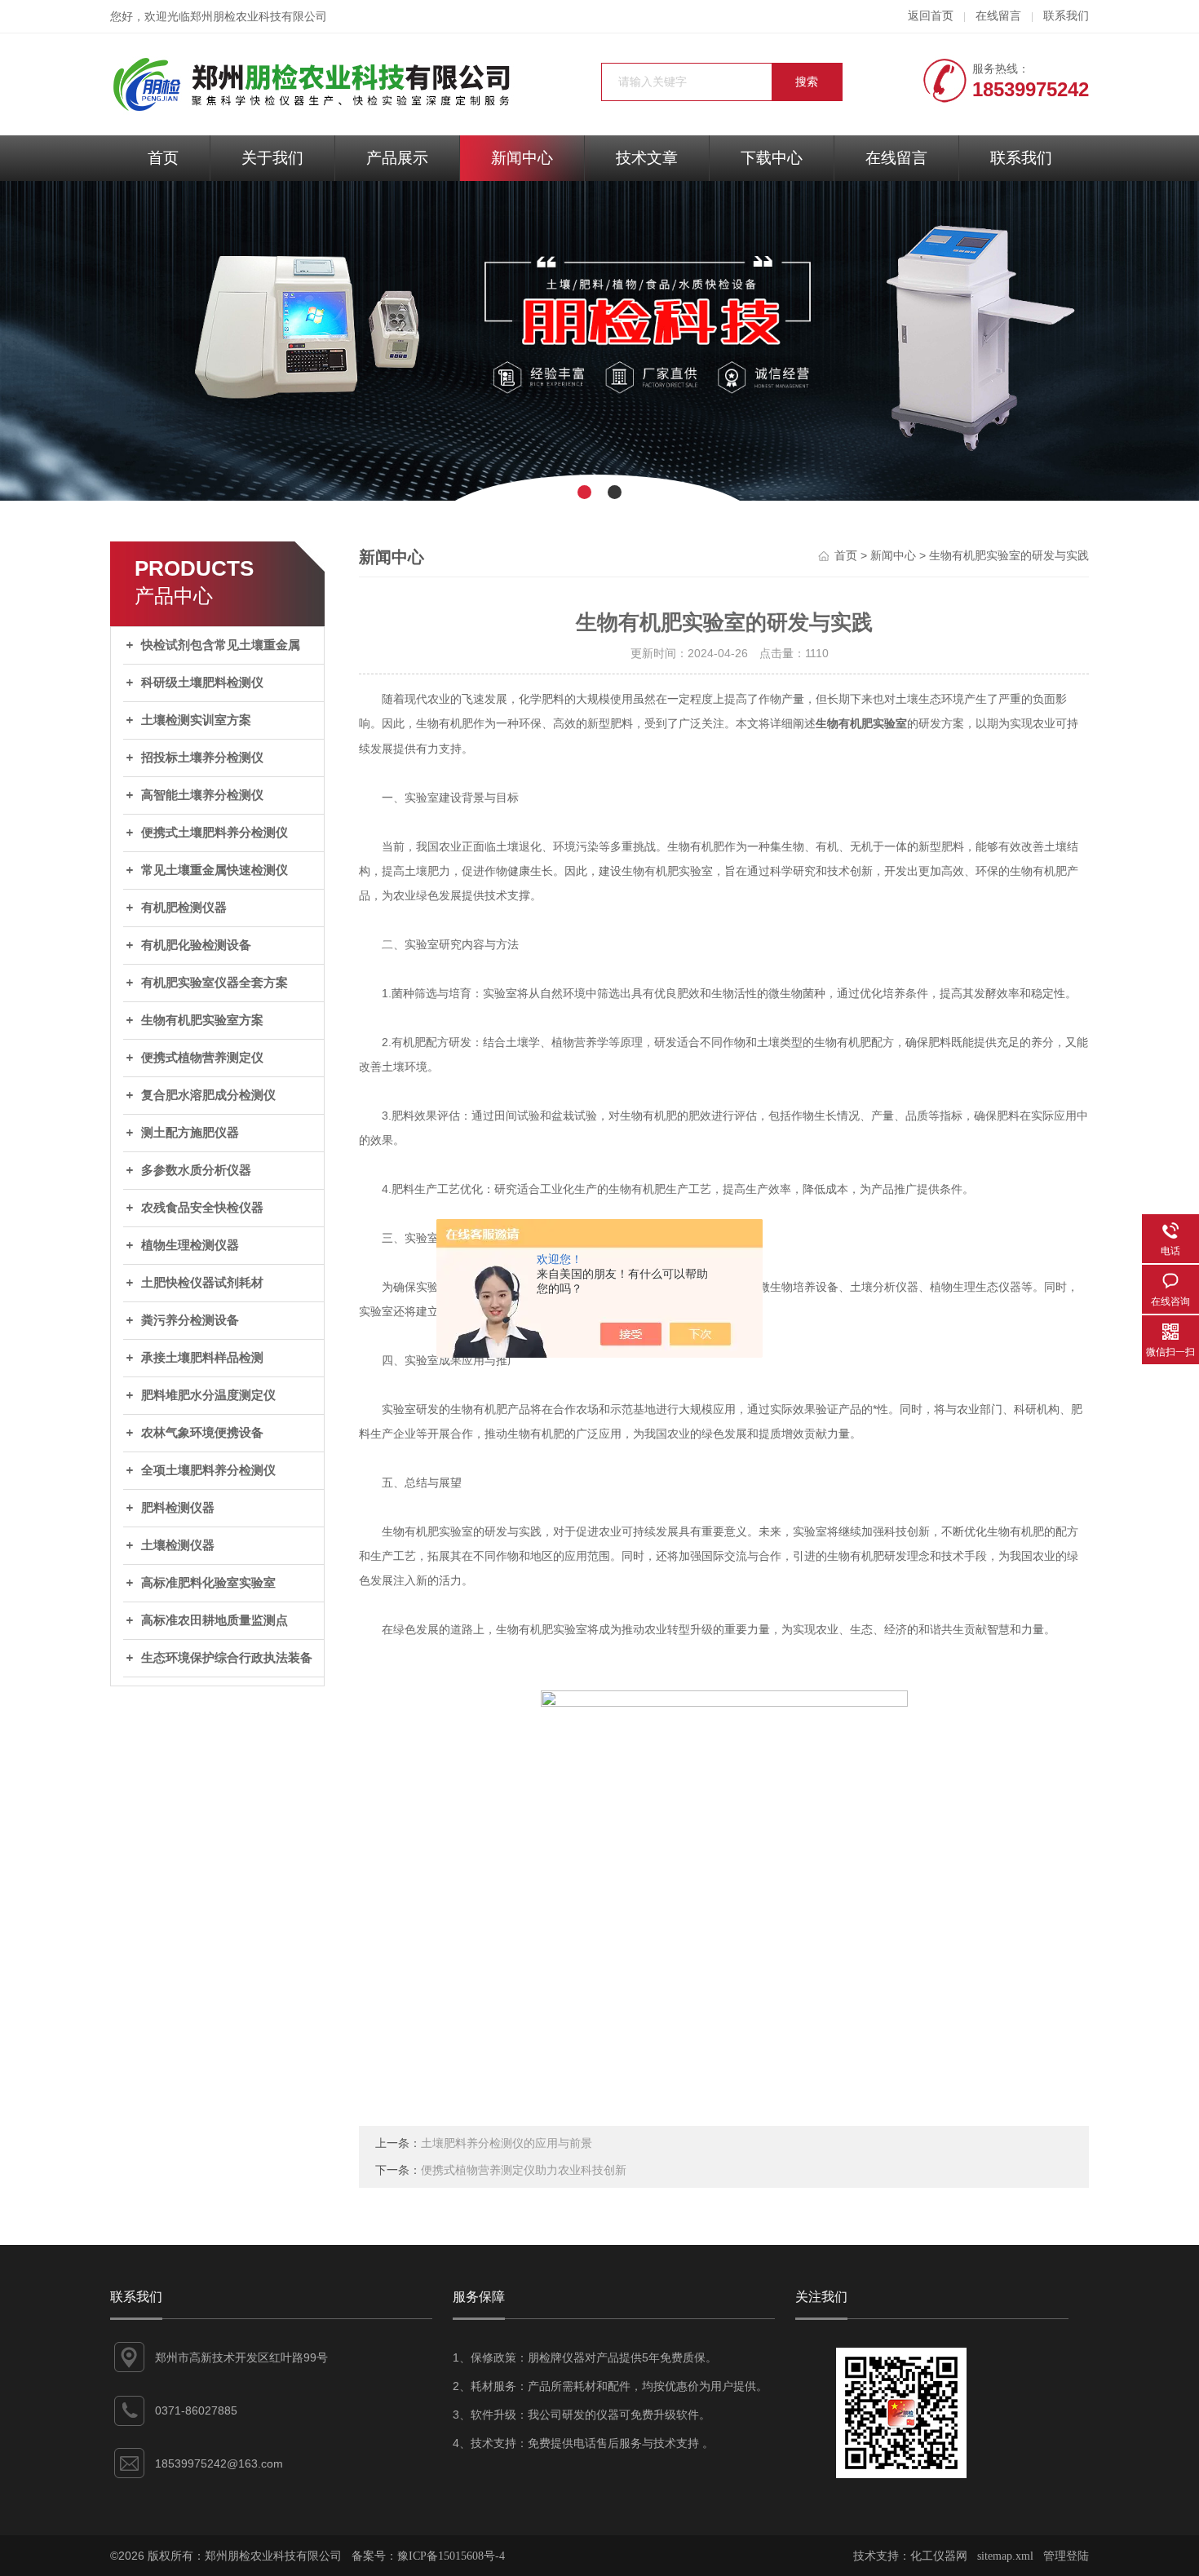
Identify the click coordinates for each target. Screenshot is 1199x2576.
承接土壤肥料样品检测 (202, 1358)
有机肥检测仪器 (184, 908)
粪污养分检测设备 (190, 1320)
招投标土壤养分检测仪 (202, 758)
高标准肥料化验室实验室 (208, 1583)
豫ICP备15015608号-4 (451, 2556)
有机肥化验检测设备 (196, 945)
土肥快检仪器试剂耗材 (202, 1283)
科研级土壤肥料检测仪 (202, 683)
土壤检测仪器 (178, 1545)
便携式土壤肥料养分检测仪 (215, 833)
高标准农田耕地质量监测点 (215, 1620)
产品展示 (397, 158)
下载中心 (772, 158)
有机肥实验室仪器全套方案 (215, 983)
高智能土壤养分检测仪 (202, 795)
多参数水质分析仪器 (196, 1170)
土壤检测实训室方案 (196, 720)
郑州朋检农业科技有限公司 (259, 17)
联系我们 (1066, 16)
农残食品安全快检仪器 (202, 1208)
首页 (163, 158)
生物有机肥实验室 (861, 724)
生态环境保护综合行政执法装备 (227, 1658)
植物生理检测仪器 (190, 1245)
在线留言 (998, 16)
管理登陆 (1066, 2556)
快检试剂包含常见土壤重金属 (221, 645)
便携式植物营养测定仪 (202, 1058)
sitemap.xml (1005, 2556)
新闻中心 (522, 158)
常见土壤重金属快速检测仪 (215, 870)
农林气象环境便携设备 (202, 1433)
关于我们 (272, 158)
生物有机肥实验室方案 (202, 1020)
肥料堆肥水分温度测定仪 (208, 1395)
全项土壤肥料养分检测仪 (208, 1470)
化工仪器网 (939, 2556)
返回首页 (931, 16)
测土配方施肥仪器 (190, 1133)
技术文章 (647, 158)
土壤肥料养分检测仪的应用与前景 (507, 2143)
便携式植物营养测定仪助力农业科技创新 (524, 2170)
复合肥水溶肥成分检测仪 (208, 1095)
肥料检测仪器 (178, 1508)
